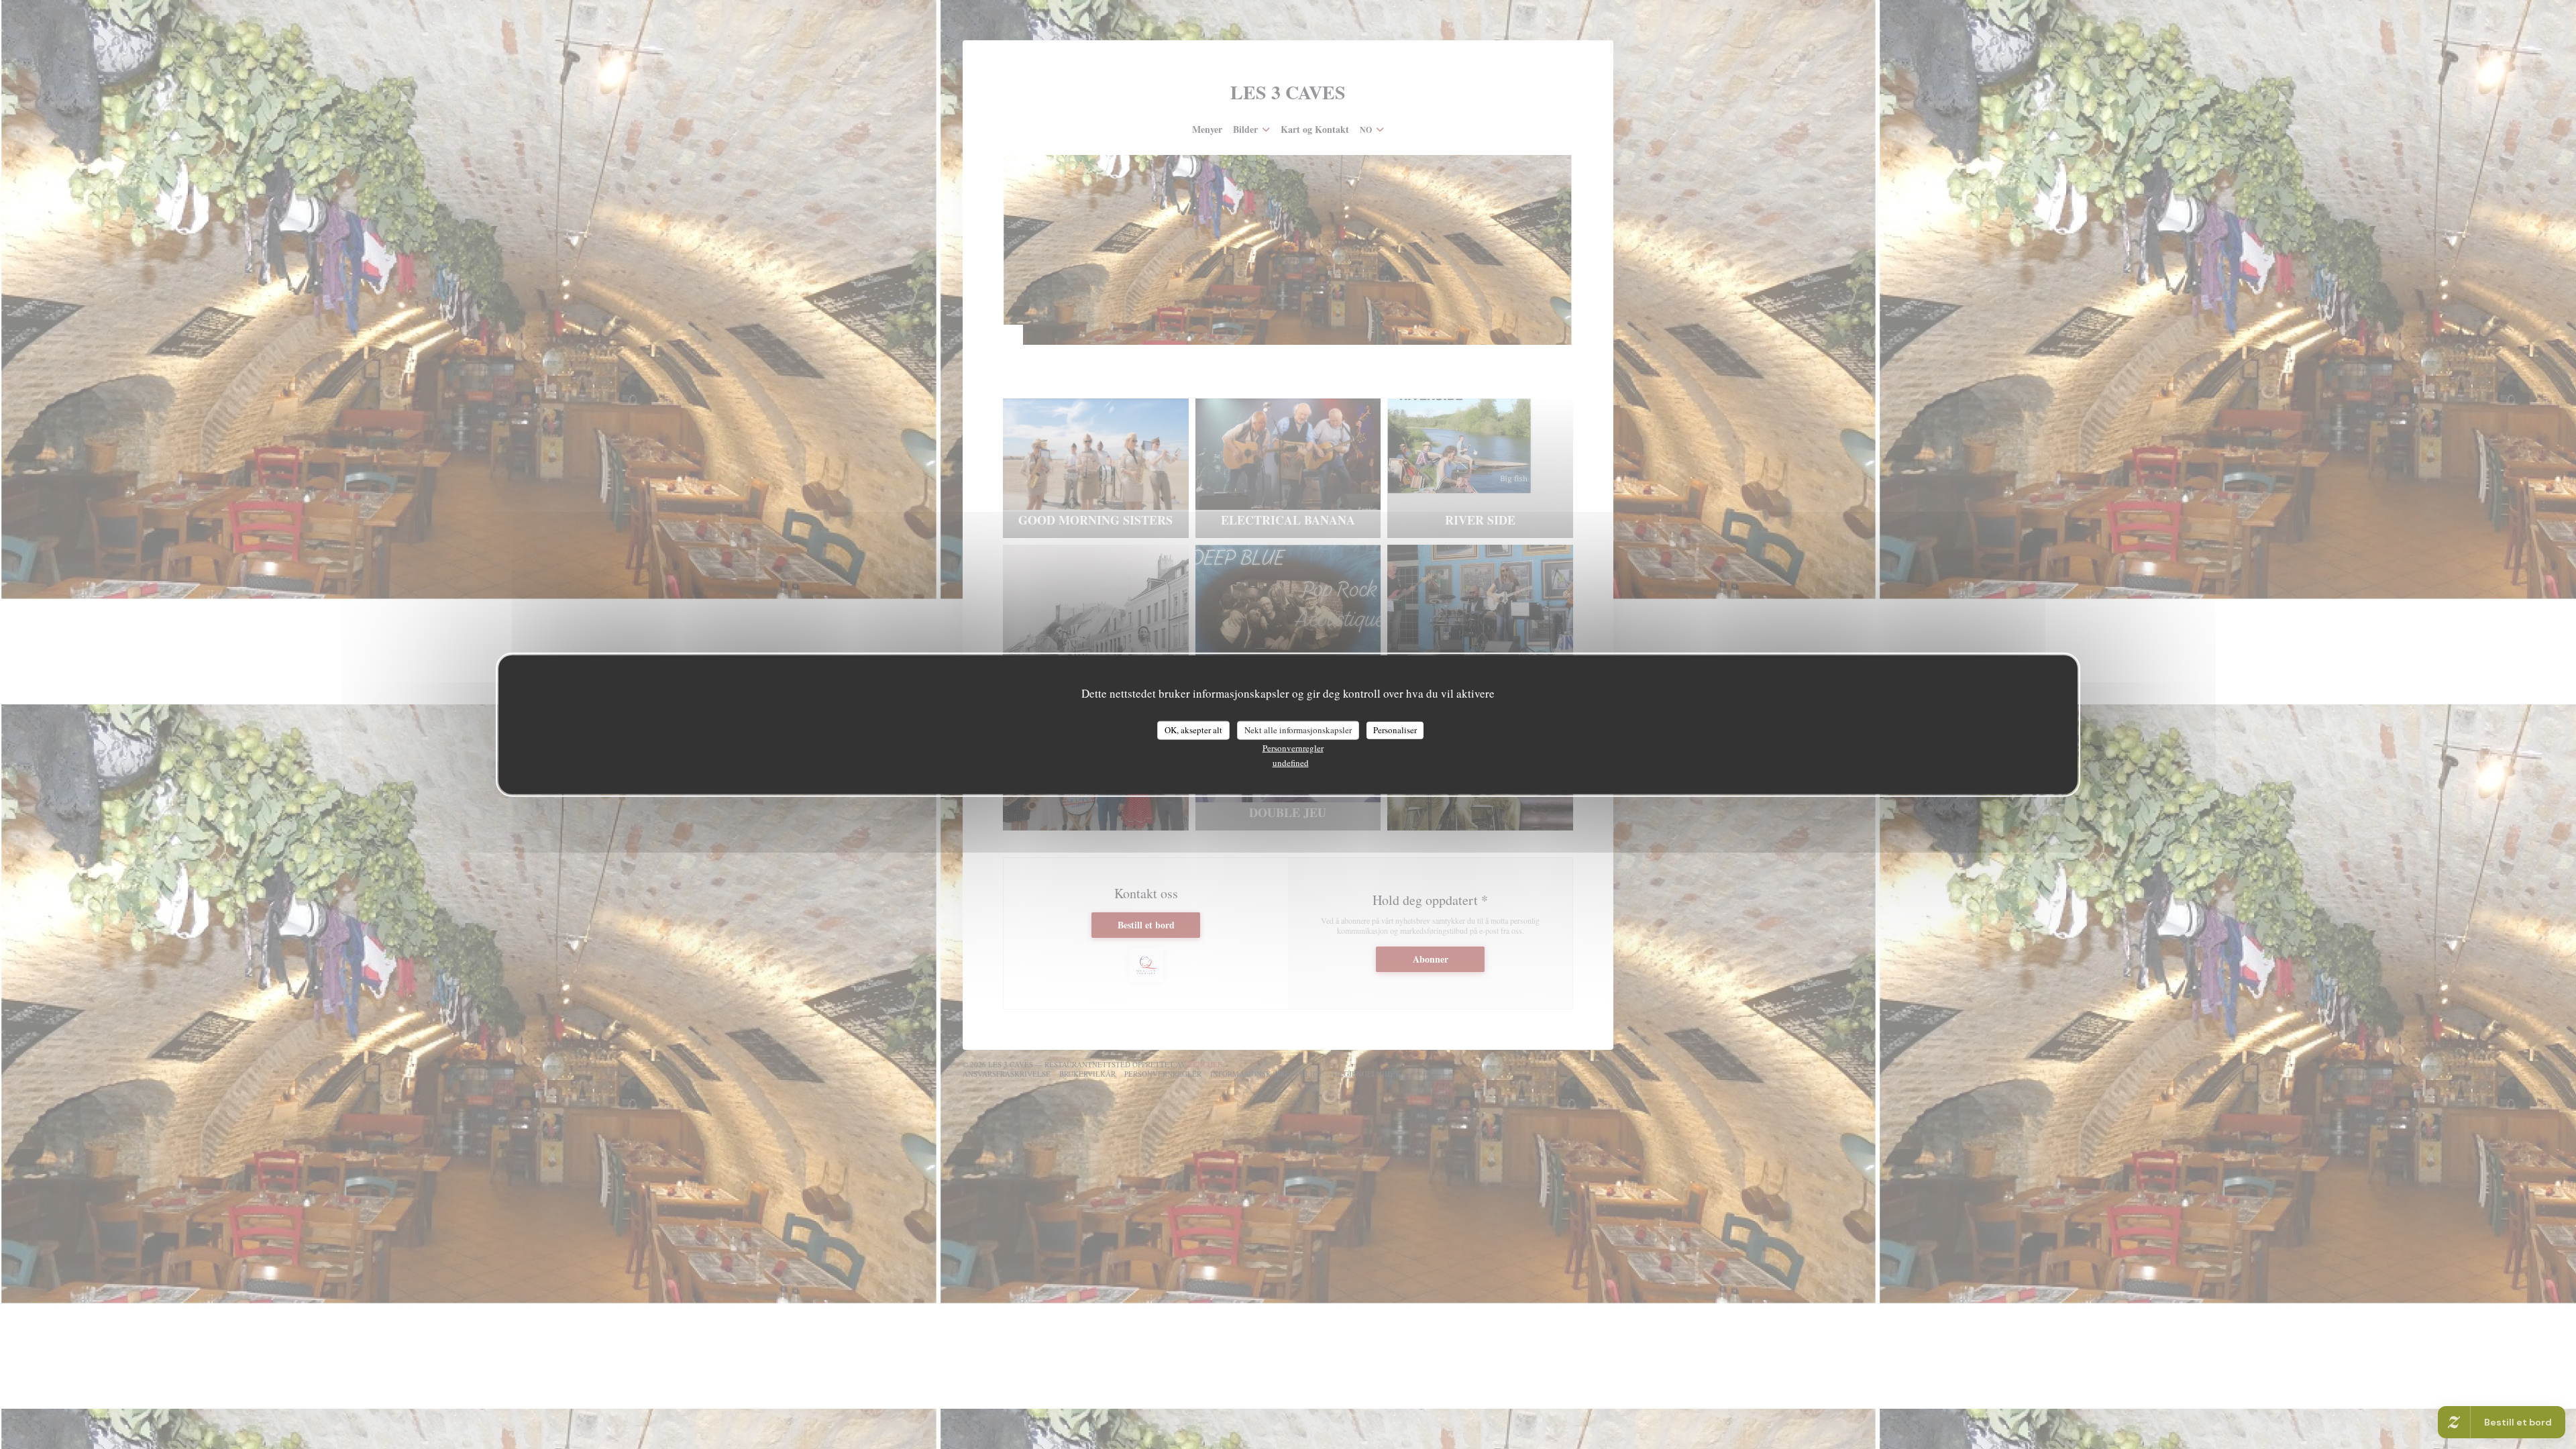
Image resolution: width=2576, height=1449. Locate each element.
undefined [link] (1291, 762)
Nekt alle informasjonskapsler (1298, 730)
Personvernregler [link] (1293, 747)
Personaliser (1395, 730)
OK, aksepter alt (1193, 730)
